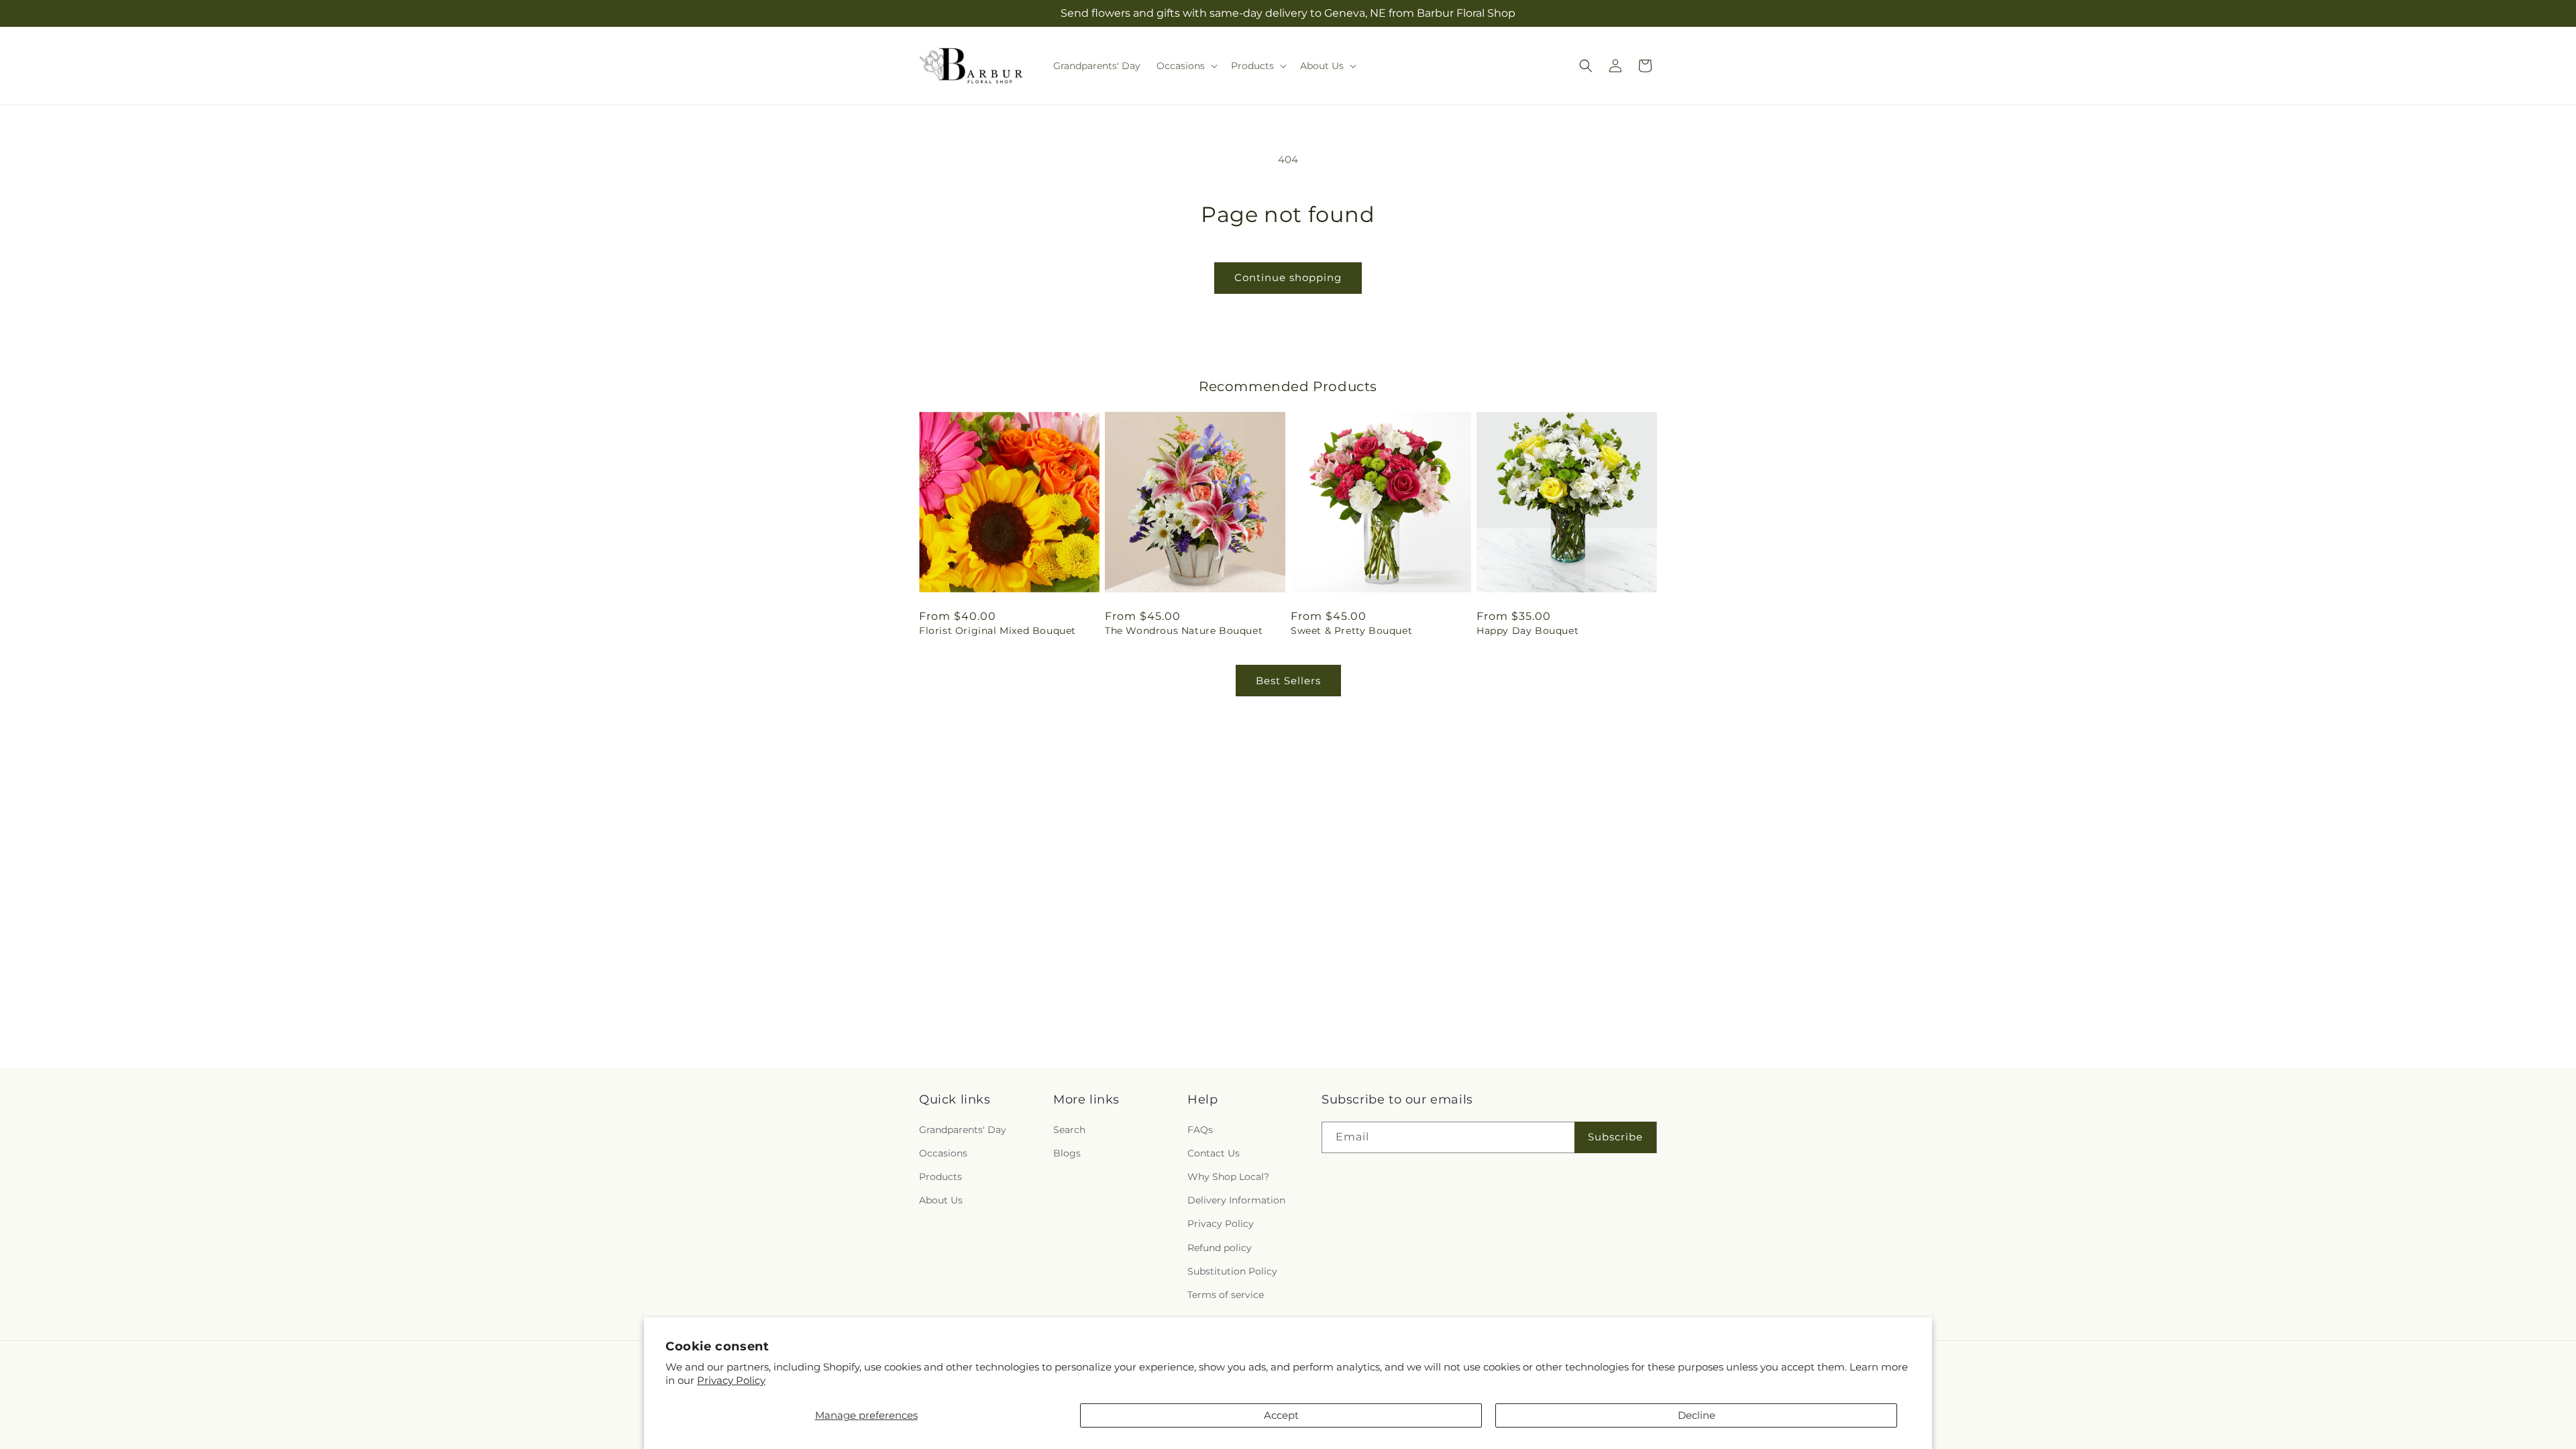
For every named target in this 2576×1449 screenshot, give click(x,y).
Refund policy (1220, 1248)
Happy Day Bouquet (1527, 631)
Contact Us (1214, 1153)
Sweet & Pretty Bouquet (1351, 631)
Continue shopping (1288, 277)
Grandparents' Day (963, 1130)
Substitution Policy (1232, 1271)
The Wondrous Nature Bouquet (1184, 631)
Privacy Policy (731, 1380)
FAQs (1200, 1130)
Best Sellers (1288, 681)
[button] (1186, 66)
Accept (1281, 1415)
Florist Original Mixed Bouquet (998, 631)
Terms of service (1226, 1295)
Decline (1697, 1415)
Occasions (943, 1153)
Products (941, 1177)
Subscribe (1615, 1137)
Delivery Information (1236, 1200)
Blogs (1067, 1153)
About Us (941, 1200)
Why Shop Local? (1228, 1177)
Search (1069, 1130)
